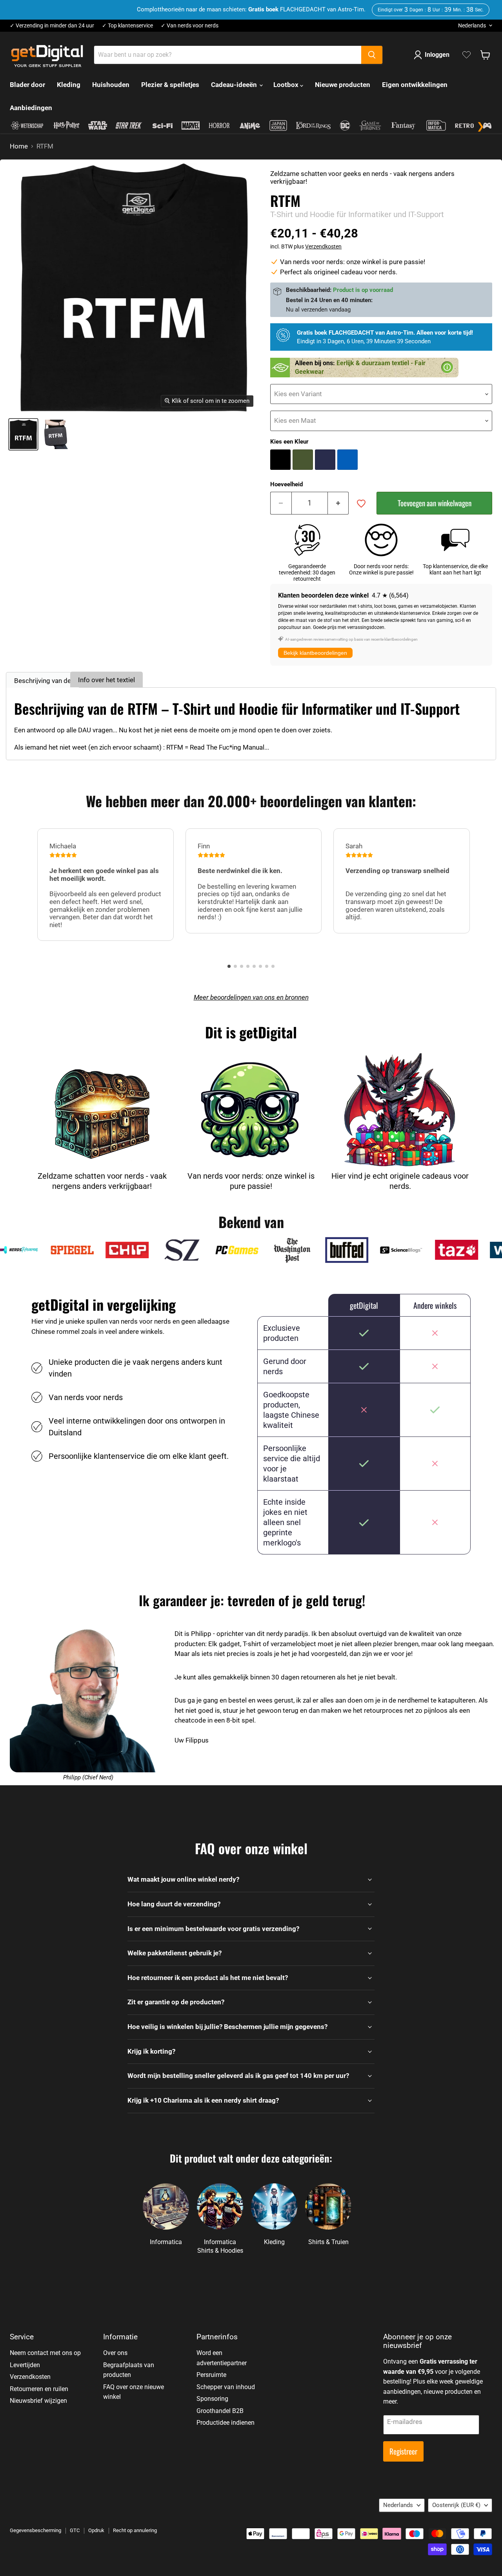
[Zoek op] (372, 55)
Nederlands (472, 25)
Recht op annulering (135, 2530)
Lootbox (287, 85)
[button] (229, 966)
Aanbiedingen (31, 108)
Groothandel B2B (220, 2411)
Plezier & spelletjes (170, 85)
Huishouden (111, 85)
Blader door (27, 85)
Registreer (403, 2451)
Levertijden (25, 2365)
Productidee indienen (226, 2423)
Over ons (115, 2353)
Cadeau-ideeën (235, 85)
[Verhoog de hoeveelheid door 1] (338, 503)
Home (19, 146)
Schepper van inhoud (226, 2387)
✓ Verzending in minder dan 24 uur (52, 26)
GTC (75, 2530)
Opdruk (96, 2530)
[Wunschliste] (467, 55)
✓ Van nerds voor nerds (190, 26)
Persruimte (211, 2375)
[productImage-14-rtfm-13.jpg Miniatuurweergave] (55, 434)
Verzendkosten (323, 246)
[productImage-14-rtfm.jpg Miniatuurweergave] (23, 434)
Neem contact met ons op (45, 2353)
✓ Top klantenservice (127, 26)
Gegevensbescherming (35, 2530)
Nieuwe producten (343, 85)
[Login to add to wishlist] (361, 504)
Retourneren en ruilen (39, 2389)
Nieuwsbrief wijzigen (38, 2401)
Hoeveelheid (286, 485)
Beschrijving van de (43, 681)
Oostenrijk (456, 2505)
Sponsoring (212, 2399)
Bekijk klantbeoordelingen (315, 653)
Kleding (69, 85)
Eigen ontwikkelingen (415, 85)
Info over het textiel (106, 680)
